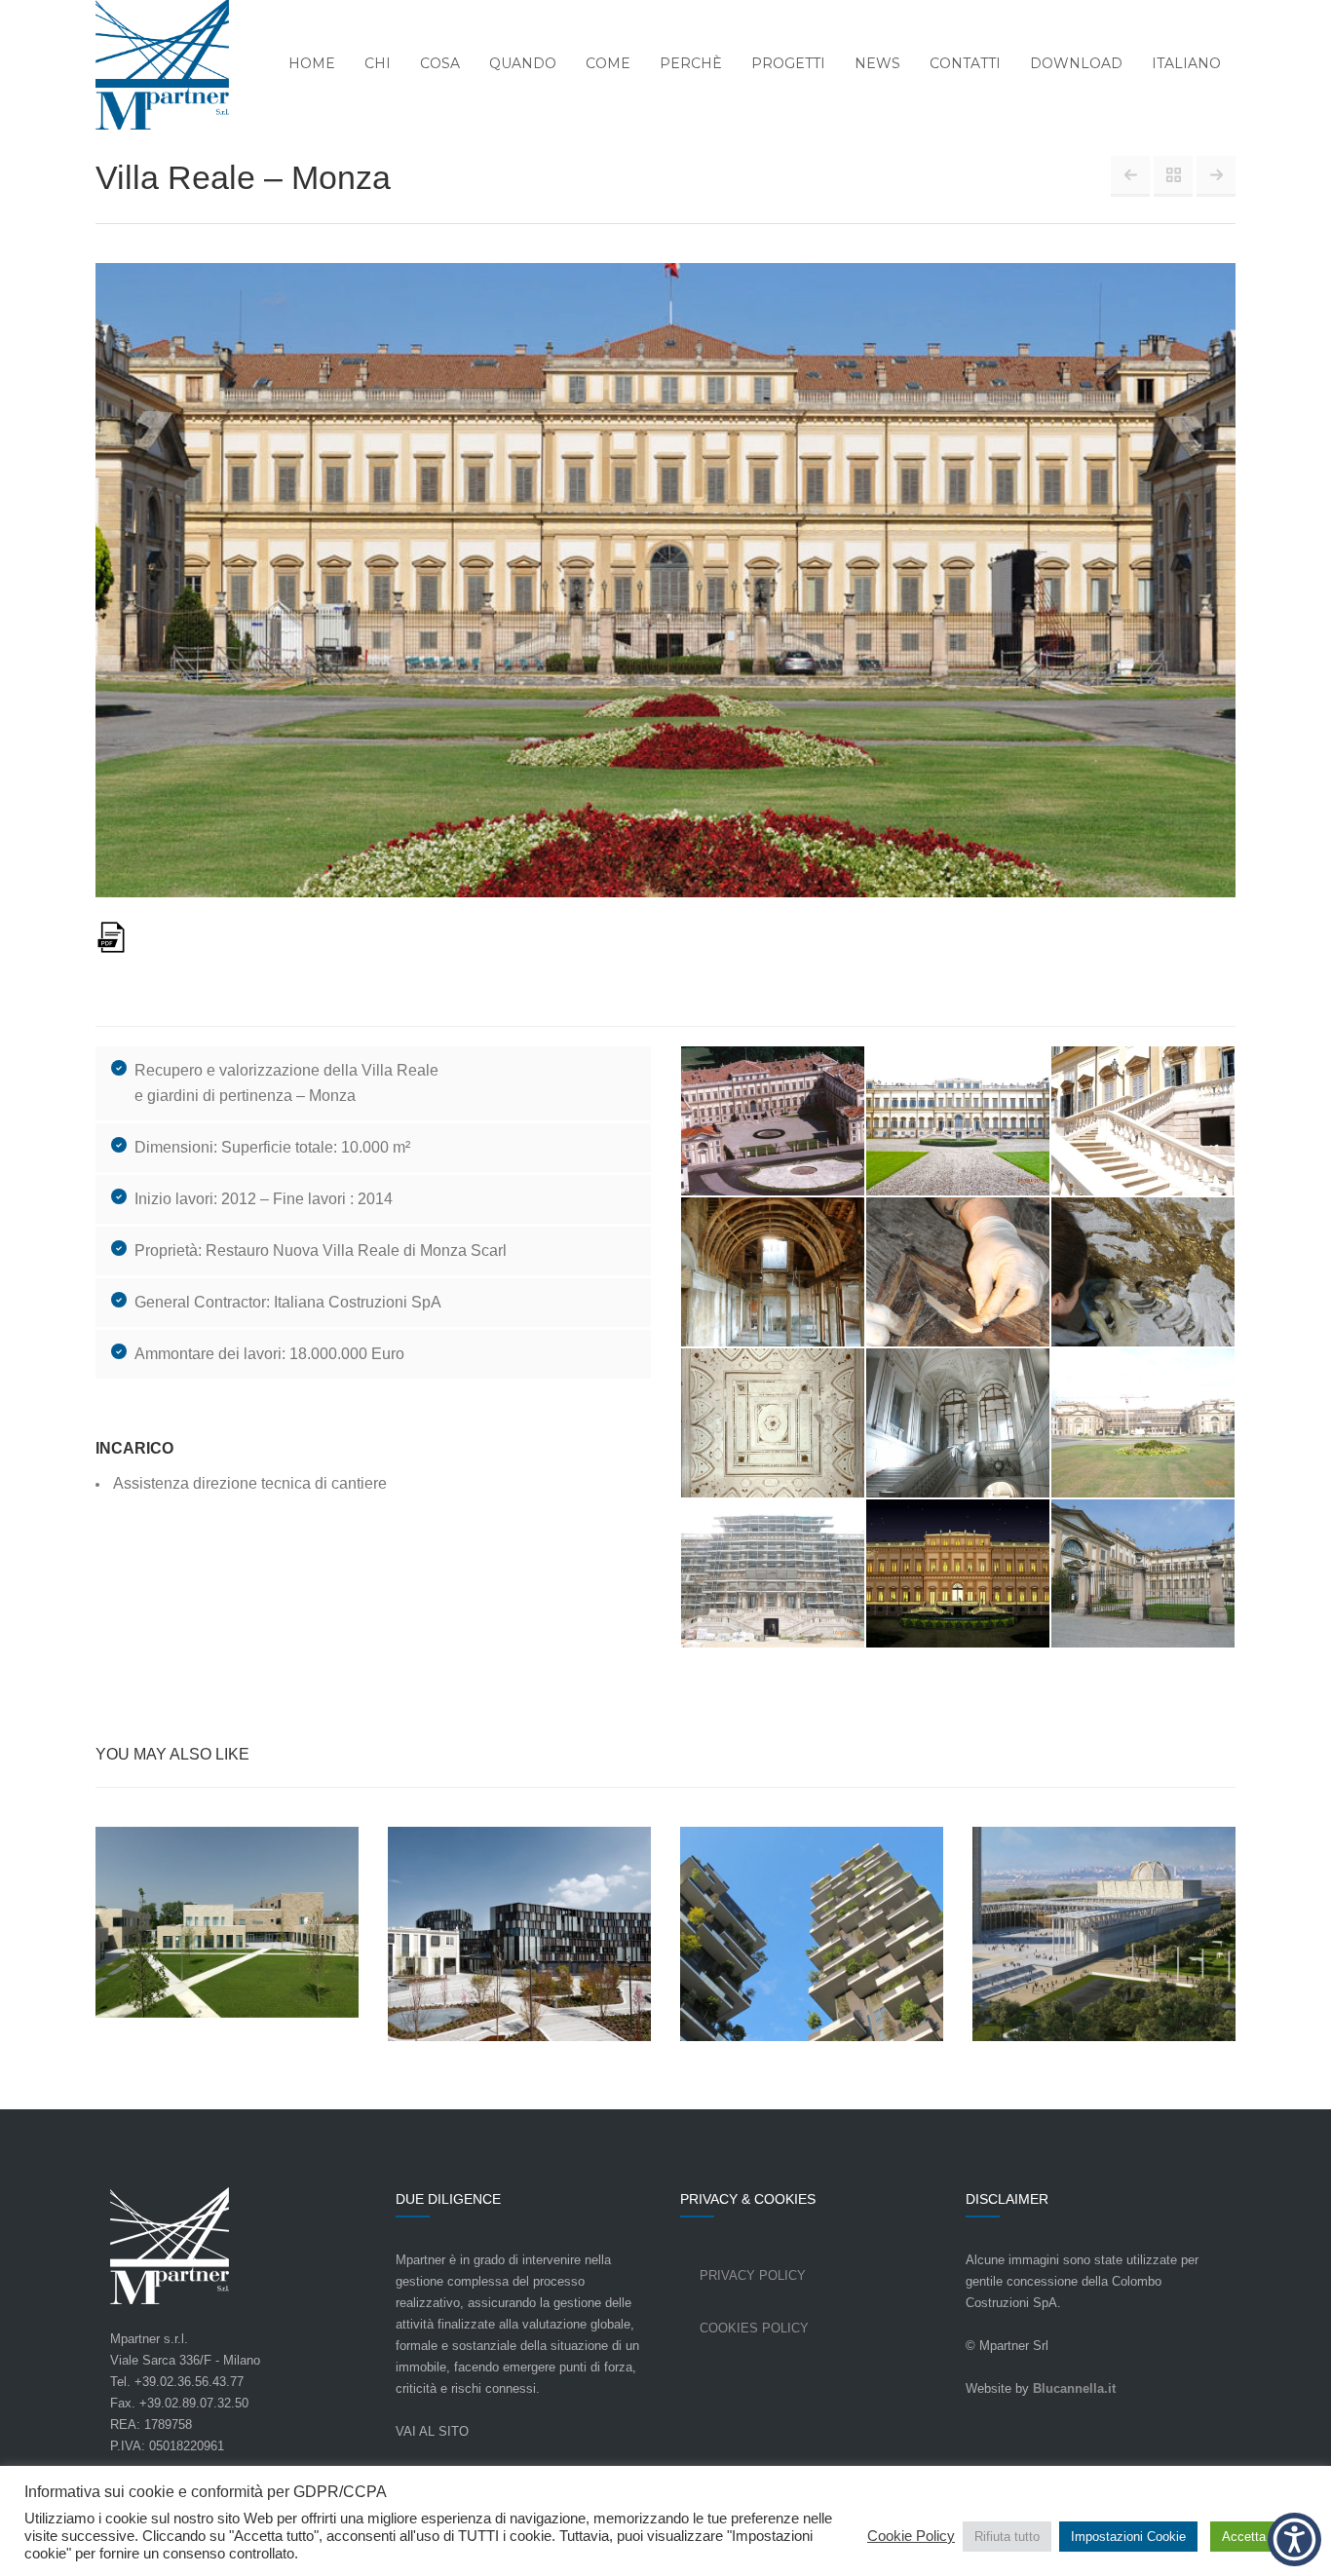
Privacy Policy (753, 2275)
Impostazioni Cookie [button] (1128, 2537)
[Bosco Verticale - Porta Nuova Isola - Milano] (1216, 175)
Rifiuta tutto (1007, 2537)
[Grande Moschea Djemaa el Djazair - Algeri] (1130, 175)
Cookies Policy (754, 2328)
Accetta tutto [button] (1258, 2537)
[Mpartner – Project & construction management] (150, 67)
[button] (1294, 2539)
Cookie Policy (911, 2536)
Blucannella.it (1074, 2388)
